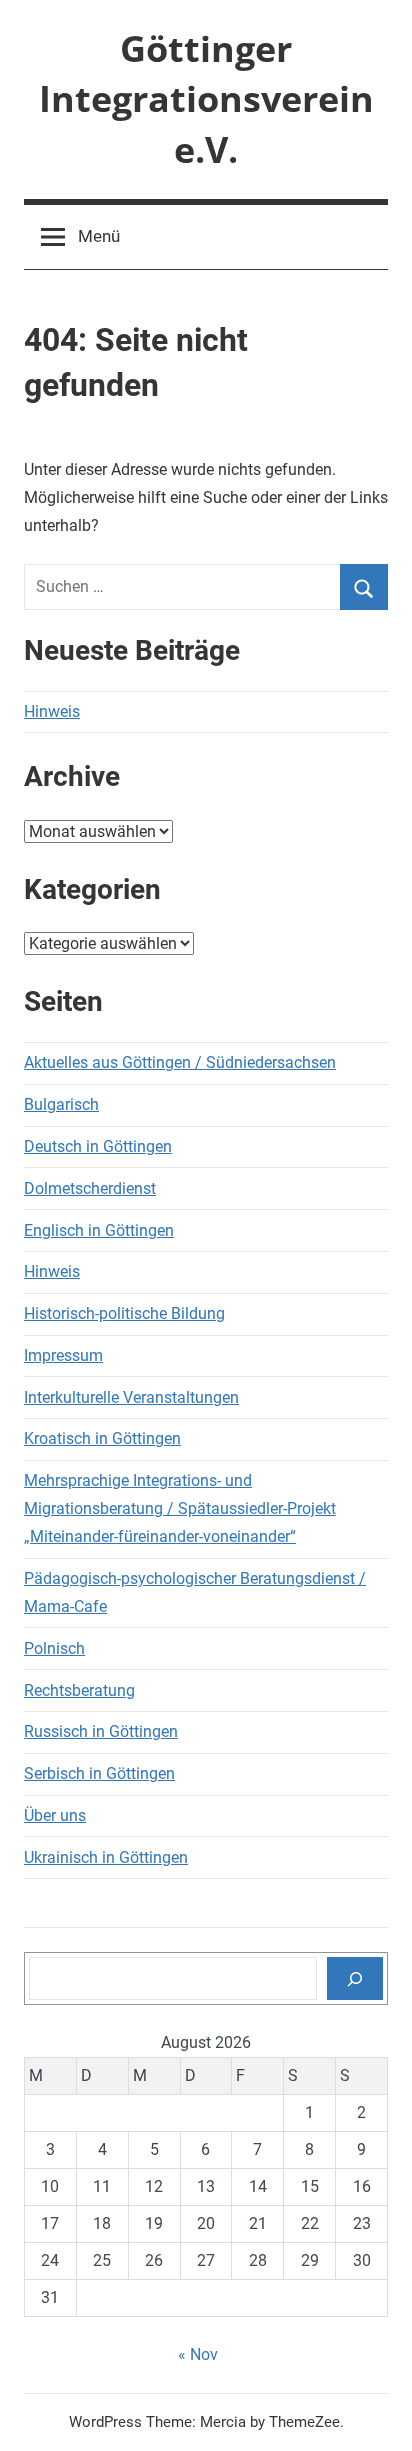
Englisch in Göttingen (99, 1230)
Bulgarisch (61, 1104)
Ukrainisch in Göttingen (106, 1857)
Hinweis (52, 711)
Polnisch (54, 1648)
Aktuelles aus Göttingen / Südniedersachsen (180, 1062)
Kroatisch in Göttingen (102, 1438)
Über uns (55, 1815)
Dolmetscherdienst (90, 1188)
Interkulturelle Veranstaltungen (131, 1397)
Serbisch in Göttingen (99, 1773)
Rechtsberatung (79, 1690)
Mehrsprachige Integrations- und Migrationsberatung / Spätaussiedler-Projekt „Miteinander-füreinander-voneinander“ (180, 1508)
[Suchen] (355, 1978)
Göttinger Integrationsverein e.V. (206, 99)
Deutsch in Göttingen (98, 1146)
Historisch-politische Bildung (124, 1313)
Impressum (63, 1355)
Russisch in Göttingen (101, 1731)
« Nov (198, 2354)
